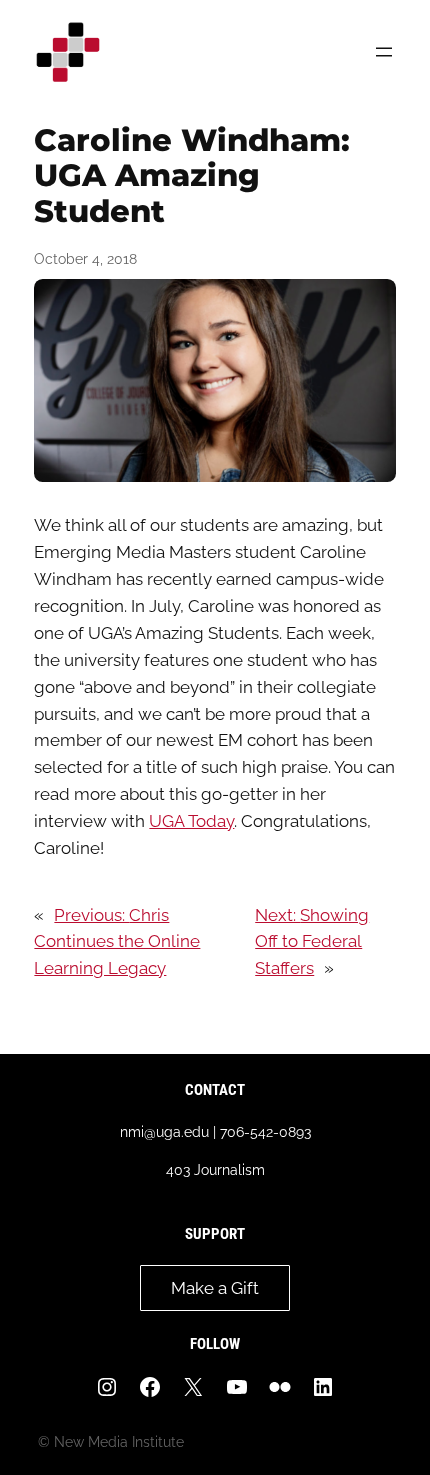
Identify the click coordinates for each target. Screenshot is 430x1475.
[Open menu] (384, 52)
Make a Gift (215, 1288)
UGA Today (191, 821)
